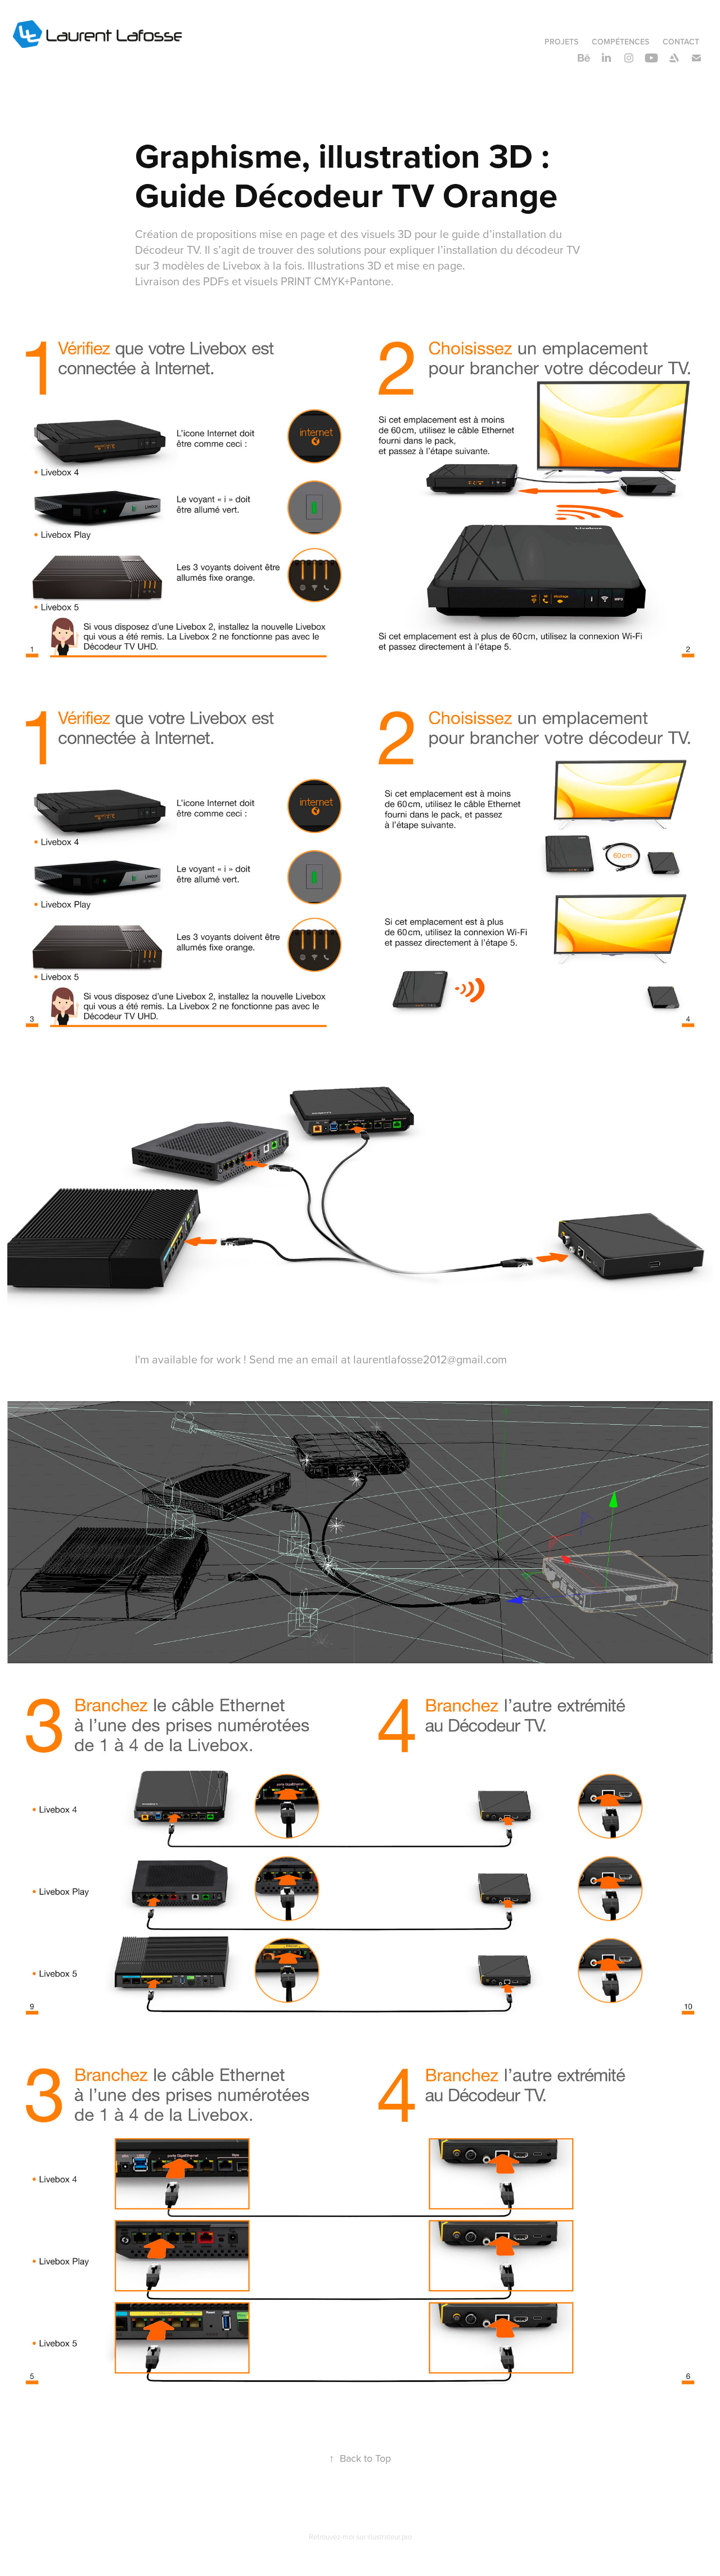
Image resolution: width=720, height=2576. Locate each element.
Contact (681, 42)
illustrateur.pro (390, 2537)
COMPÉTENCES (620, 42)
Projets (561, 42)
